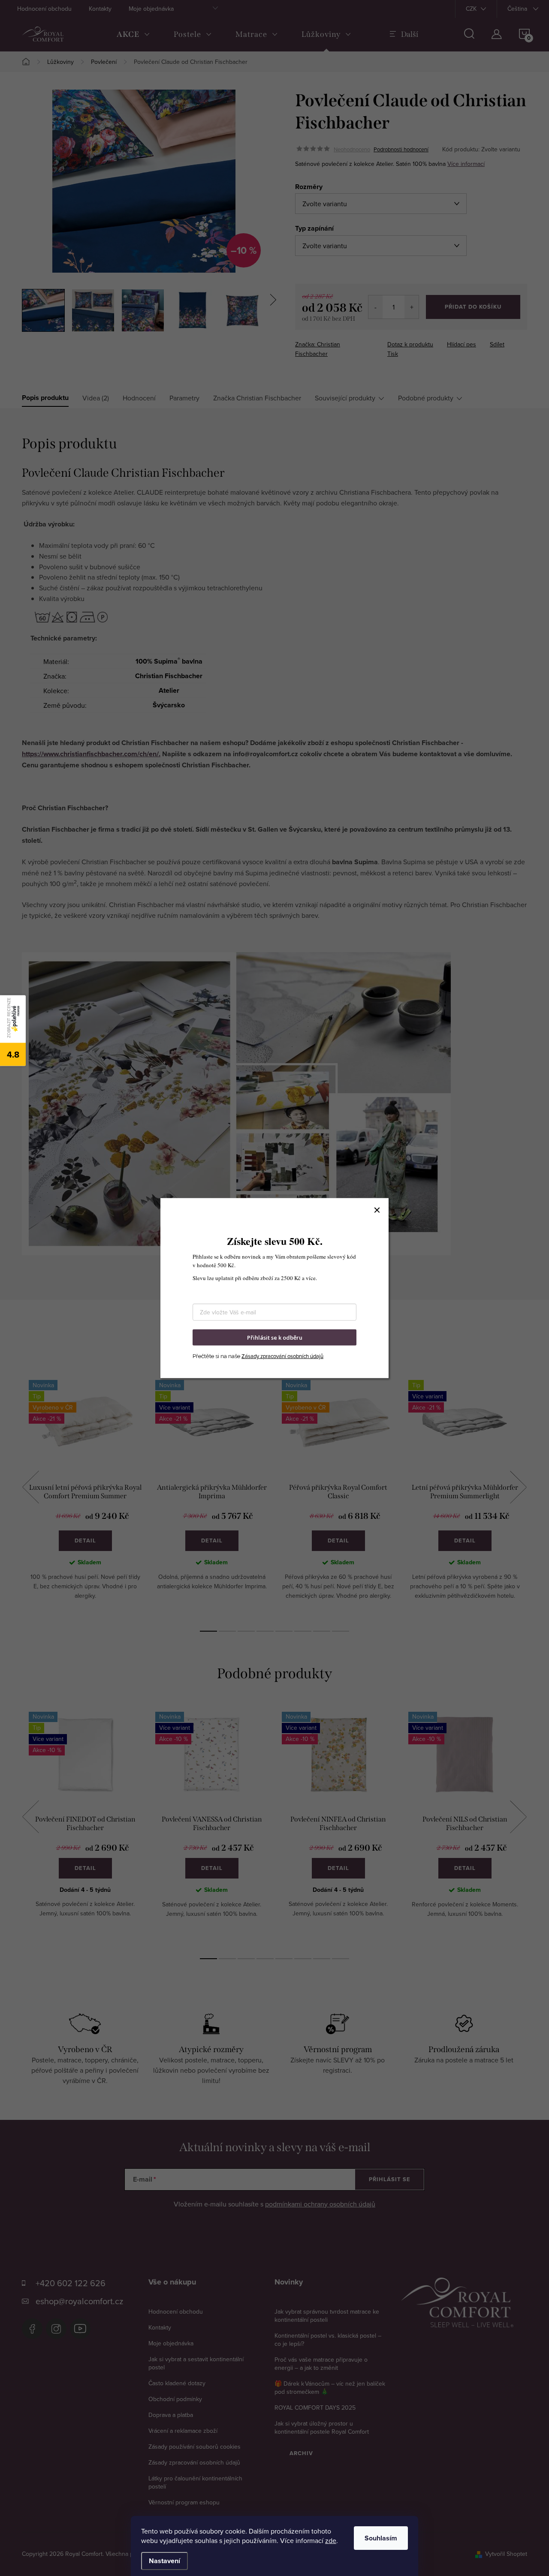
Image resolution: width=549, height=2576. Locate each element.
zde (331, 2540)
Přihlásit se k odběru (275, 1337)
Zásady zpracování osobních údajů (282, 1356)
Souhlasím (381, 2538)
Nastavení (164, 2561)
